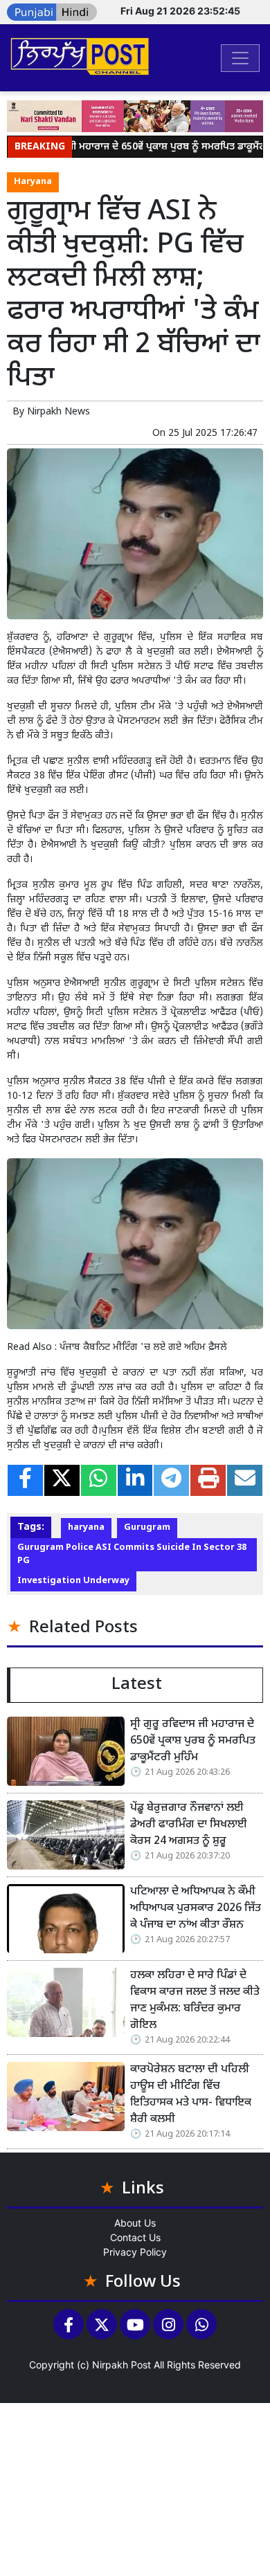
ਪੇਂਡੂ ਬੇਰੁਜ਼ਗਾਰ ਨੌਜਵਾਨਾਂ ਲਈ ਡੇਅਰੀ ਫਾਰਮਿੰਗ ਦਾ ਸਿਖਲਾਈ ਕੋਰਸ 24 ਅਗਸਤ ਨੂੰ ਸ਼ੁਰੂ (189, 1825)
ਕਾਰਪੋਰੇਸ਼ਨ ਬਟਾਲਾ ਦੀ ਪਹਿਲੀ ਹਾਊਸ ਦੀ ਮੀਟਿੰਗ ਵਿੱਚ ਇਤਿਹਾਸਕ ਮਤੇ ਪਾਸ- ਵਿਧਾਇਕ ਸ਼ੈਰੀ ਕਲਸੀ (191, 2095)
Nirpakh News (58, 412)
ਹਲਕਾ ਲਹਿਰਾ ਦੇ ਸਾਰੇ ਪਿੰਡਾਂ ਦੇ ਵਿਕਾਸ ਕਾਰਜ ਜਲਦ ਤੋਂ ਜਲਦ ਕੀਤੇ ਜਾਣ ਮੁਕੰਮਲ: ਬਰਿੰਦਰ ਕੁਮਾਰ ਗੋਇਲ (195, 2001)
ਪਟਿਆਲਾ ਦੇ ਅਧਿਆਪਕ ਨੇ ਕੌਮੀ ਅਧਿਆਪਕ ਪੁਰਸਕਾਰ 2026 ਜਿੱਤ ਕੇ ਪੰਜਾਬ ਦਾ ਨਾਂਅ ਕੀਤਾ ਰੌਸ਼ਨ (196, 1909)
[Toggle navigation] (240, 58)
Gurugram (147, 1528)
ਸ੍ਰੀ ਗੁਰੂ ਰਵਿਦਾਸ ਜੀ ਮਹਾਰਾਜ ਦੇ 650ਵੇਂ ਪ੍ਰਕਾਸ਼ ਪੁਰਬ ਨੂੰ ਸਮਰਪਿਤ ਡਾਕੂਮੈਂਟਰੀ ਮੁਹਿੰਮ (193, 1741)
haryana (86, 1528)
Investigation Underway (73, 1581)
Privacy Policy (135, 2252)
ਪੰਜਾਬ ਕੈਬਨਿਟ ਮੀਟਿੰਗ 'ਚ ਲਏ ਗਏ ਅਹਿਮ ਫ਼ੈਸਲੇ (143, 1348)
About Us (135, 2223)
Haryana (33, 182)
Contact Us (135, 2237)
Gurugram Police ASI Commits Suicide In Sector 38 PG (132, 1554)
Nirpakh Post (121, 2365)
